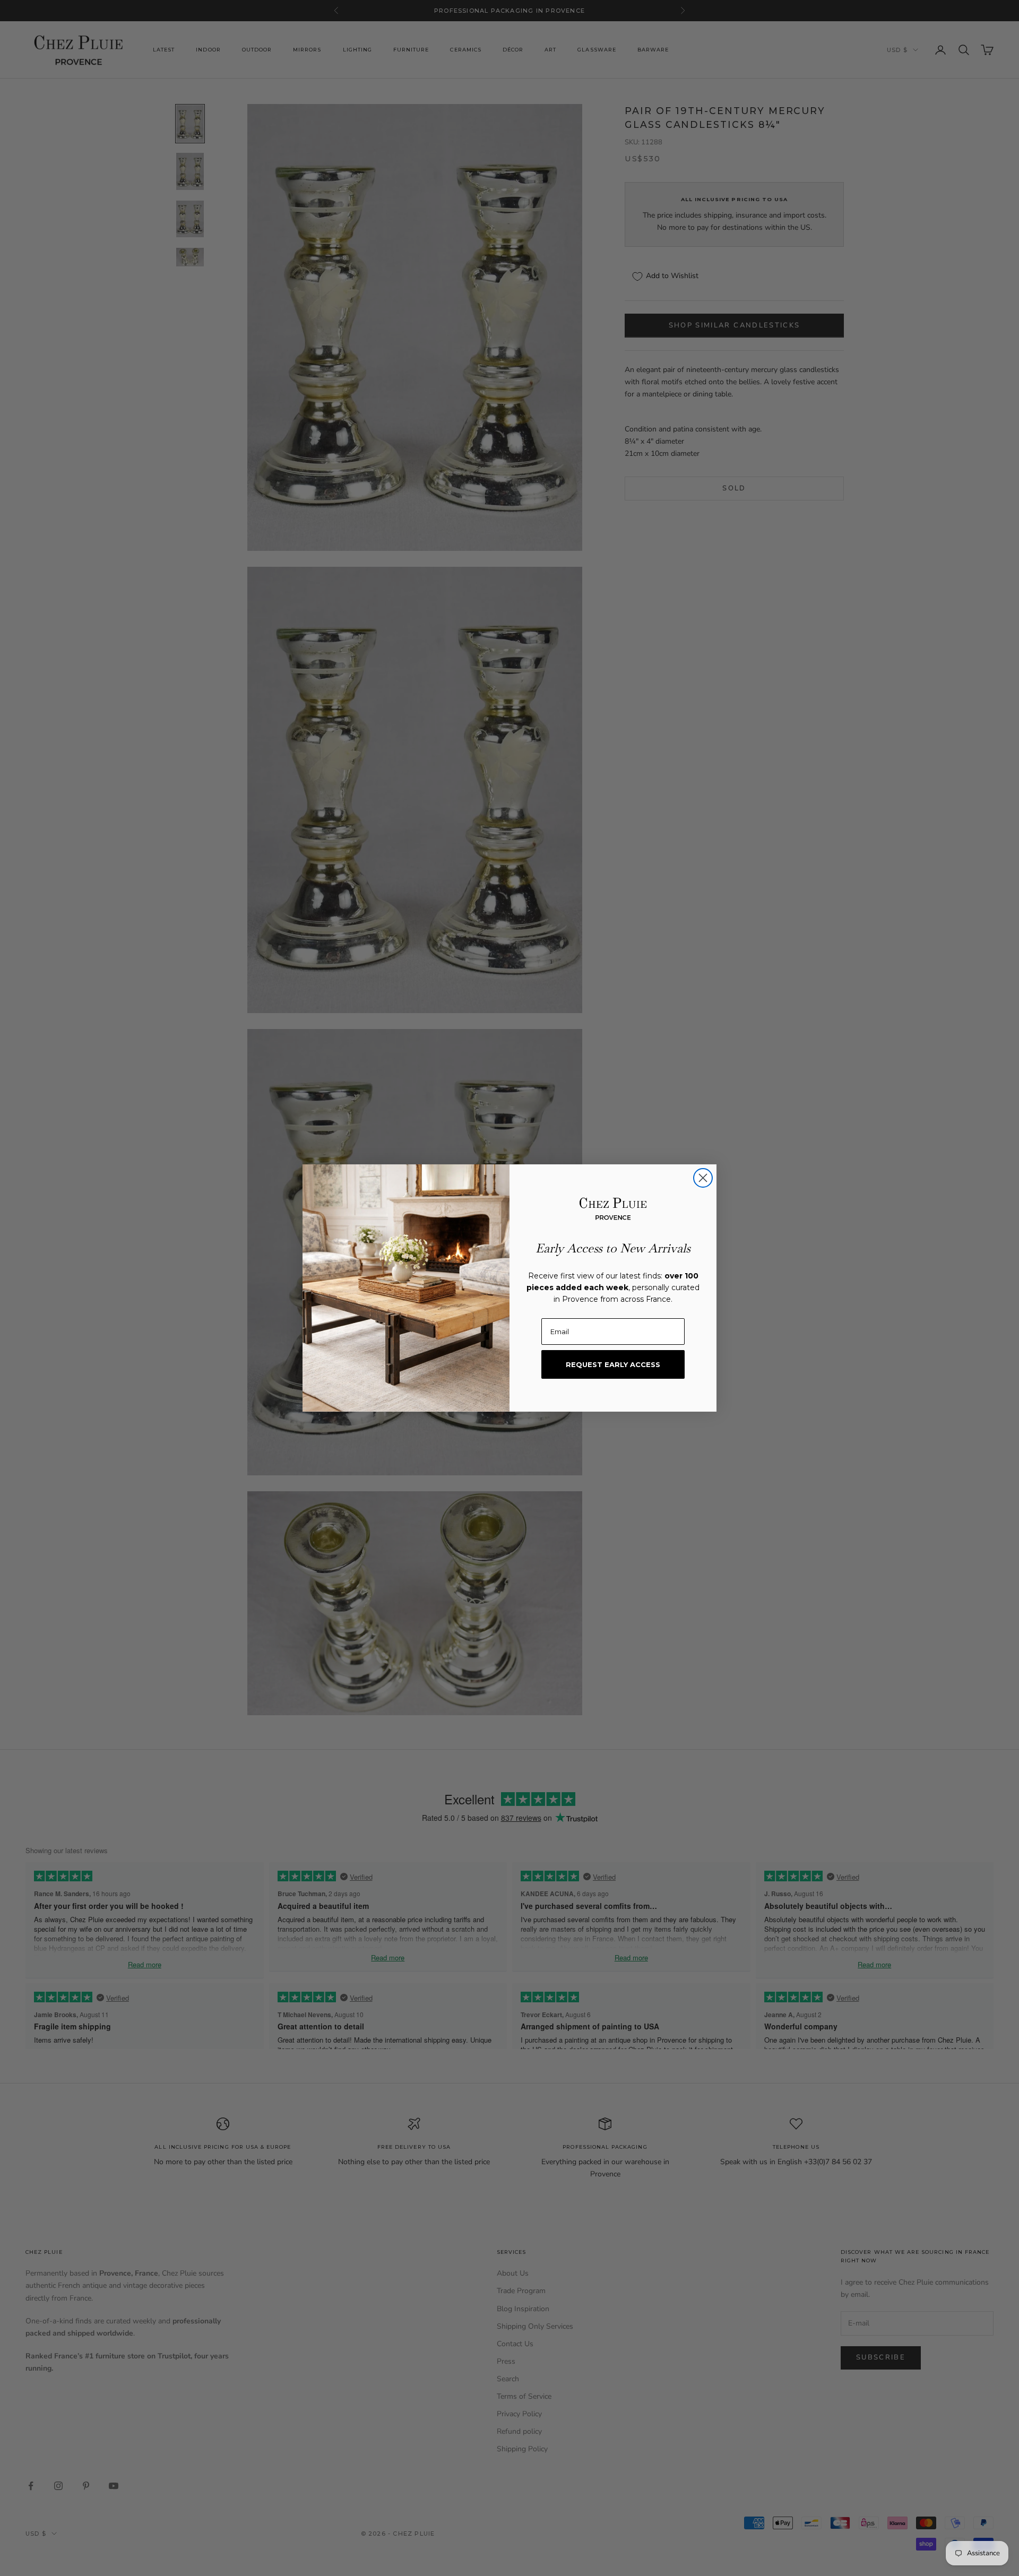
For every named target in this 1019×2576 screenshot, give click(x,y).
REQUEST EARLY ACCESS (613, 1364)
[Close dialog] (703, 1178)
